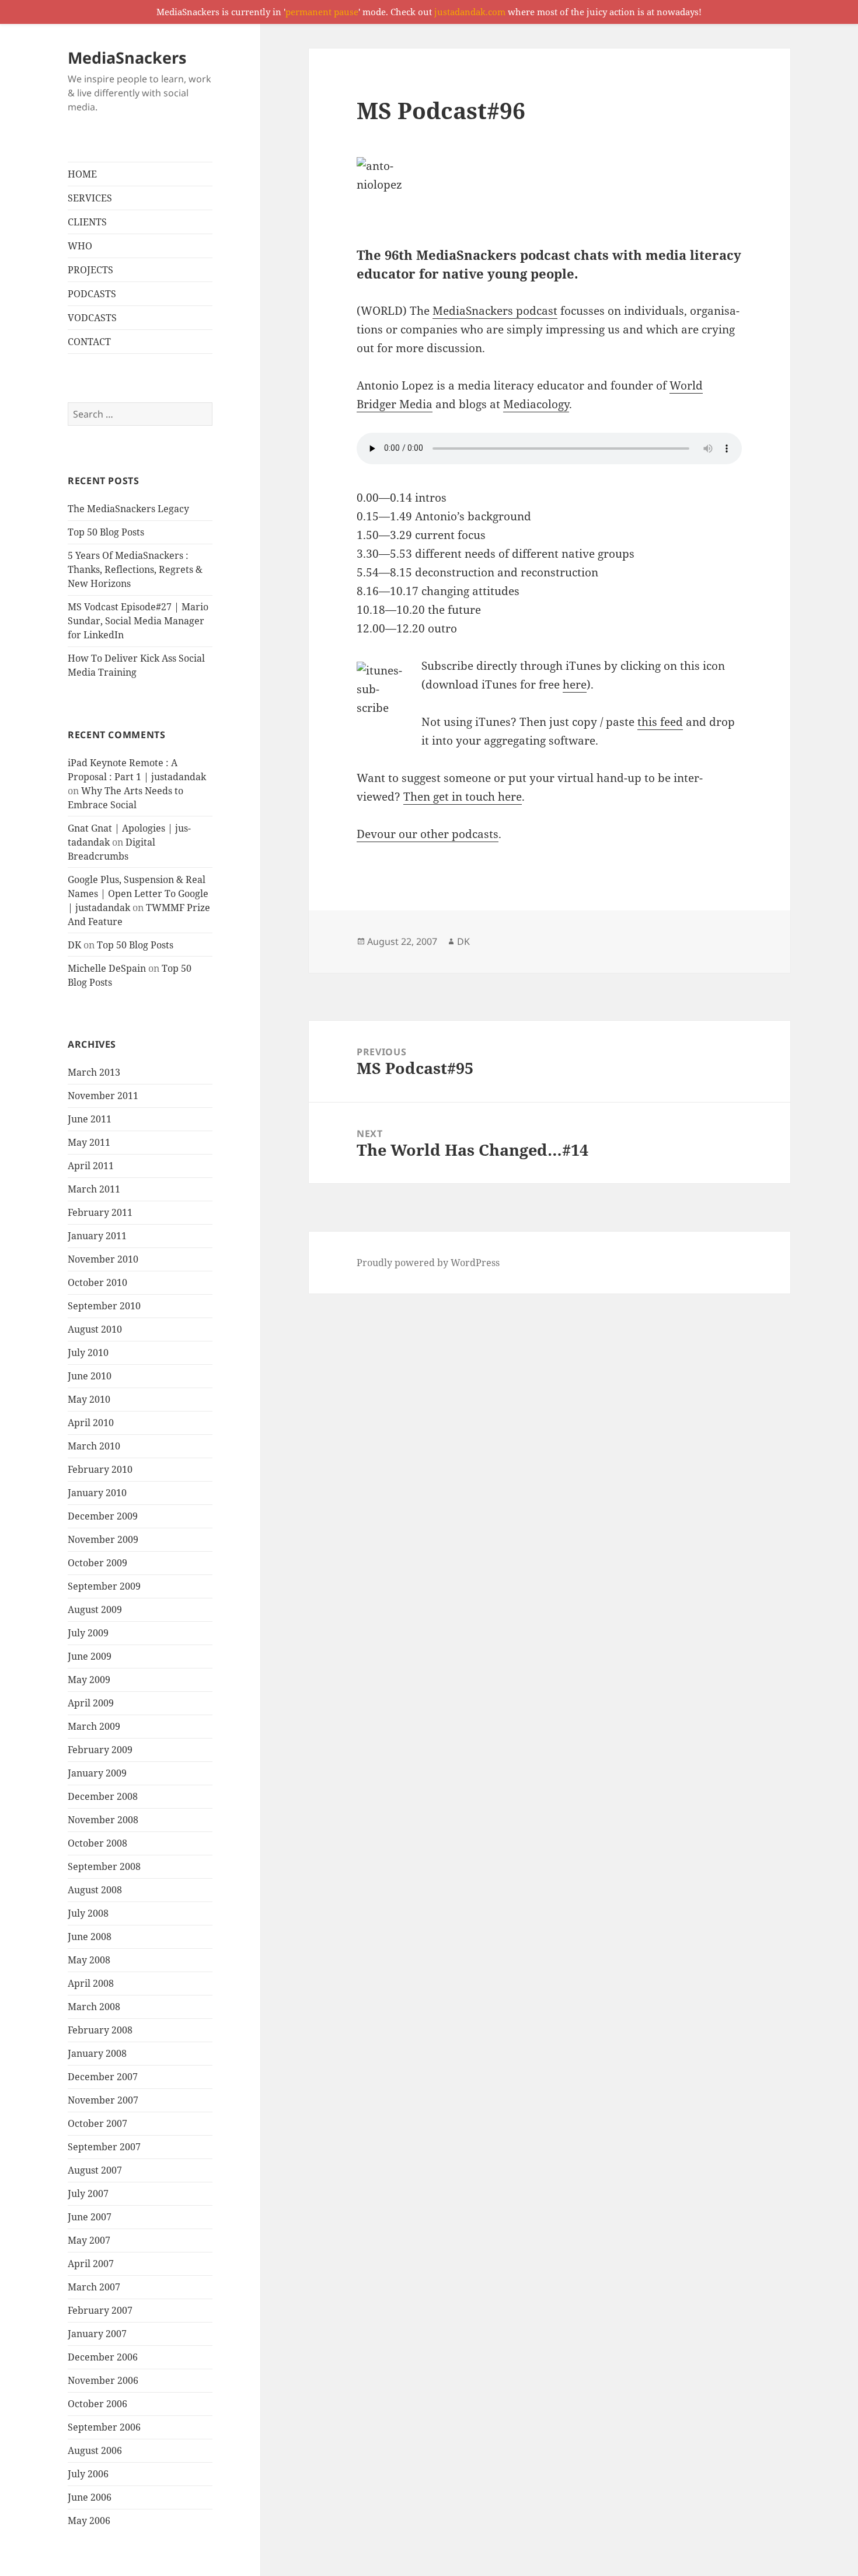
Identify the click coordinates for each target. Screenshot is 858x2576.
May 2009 (89, 1680)
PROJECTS (90, 270)
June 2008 (90, 1937)
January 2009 (97, 1773)
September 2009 (104, 1586)
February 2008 (100, 2030)
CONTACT (89, 342)
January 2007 (97, 2334)
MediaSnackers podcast (495, 311)
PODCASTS (92, 294)
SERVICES (90, 198)
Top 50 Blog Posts (106, 532)
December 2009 (103, 1516)
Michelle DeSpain (107, 968)
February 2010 (100, 1469)
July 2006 (88, 2474)
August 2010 (95, 1329)
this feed (660, 722)
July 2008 (88, 1913)
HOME (82, 174)
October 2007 (97, 2123)
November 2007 (103, 2100)
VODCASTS (92, 318)
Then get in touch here (463, 797)
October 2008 (97, 1843)
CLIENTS (87, 222)
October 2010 (97, 1282)
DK (74, 945)
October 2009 (97, 1563)
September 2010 (104, 1306)
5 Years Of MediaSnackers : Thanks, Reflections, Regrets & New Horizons (135, 569)
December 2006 (103, 2357)
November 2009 (103, 1539)
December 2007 (103, 2077)
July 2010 (88, 1353)
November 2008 (103, 1820)
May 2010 (89, 1399)
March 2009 (94, 1726)
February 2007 (100, 2310)
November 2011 (103, 1096)
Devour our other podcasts (428, 834)
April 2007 (91, 2264)
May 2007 (89, 2240)
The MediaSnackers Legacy (128, 509)
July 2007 (88, 2193)
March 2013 (94, 1072)
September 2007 (104, 2147)
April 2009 (91, 1703)
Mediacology (536, 404)
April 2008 (91, 1983)
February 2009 (100, 1750)
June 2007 (90, 2217)
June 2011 (90, 1119)
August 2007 (95, 2170)
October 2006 (97, 2404)
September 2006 (104, 2427)
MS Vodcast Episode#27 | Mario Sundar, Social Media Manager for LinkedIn (138, 621)
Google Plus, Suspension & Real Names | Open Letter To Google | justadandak (138, 894)
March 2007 (94, 2287)
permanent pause (322, 12)
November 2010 (103, 1259)
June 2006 (90, 2497)
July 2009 (88, 1633)
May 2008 (89, 1960)
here (575, 684)
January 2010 (97, 1493)
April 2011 (91, 1166)
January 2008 (97, 2053)
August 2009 (95, 1609)
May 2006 (89, 2521)
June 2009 (90, 1656)
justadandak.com (470, 12)
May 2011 (89, 1142)
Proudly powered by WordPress (428, 1263)
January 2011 (97, 1236)
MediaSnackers (127, 58)
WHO (80, 246)
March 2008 (94, 2007)
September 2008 (104, 1866)
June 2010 (90, 1376)
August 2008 (95, 1890)
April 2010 (91, 1423)
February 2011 (100, 1212)
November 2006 (103, 2380)
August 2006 (95, 2450)
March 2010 (94, 1446)
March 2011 (94, 1189)
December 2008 (103, 1796)
